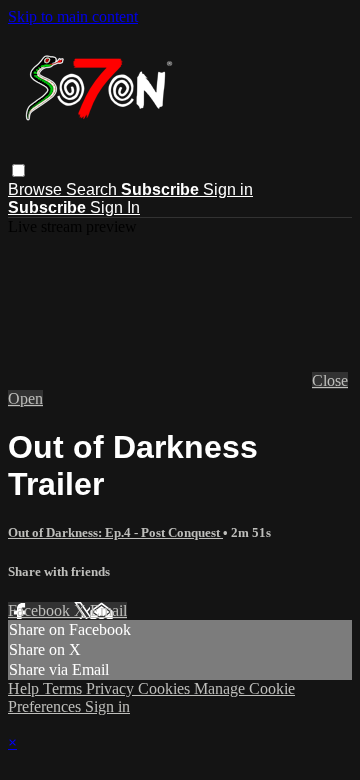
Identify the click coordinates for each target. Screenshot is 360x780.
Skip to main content (73, 16)
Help (25, 688)
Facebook (41, 610)
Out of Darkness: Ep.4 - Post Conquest (115, 532)
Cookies (166, 688)
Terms (64, 688)
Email (108, 610)
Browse (37, 189)
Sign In (115, 207)
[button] (18, 170)
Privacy (112, 688)
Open (25, 398)
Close (330, 380)
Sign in (228, 189)
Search (93, 189)
